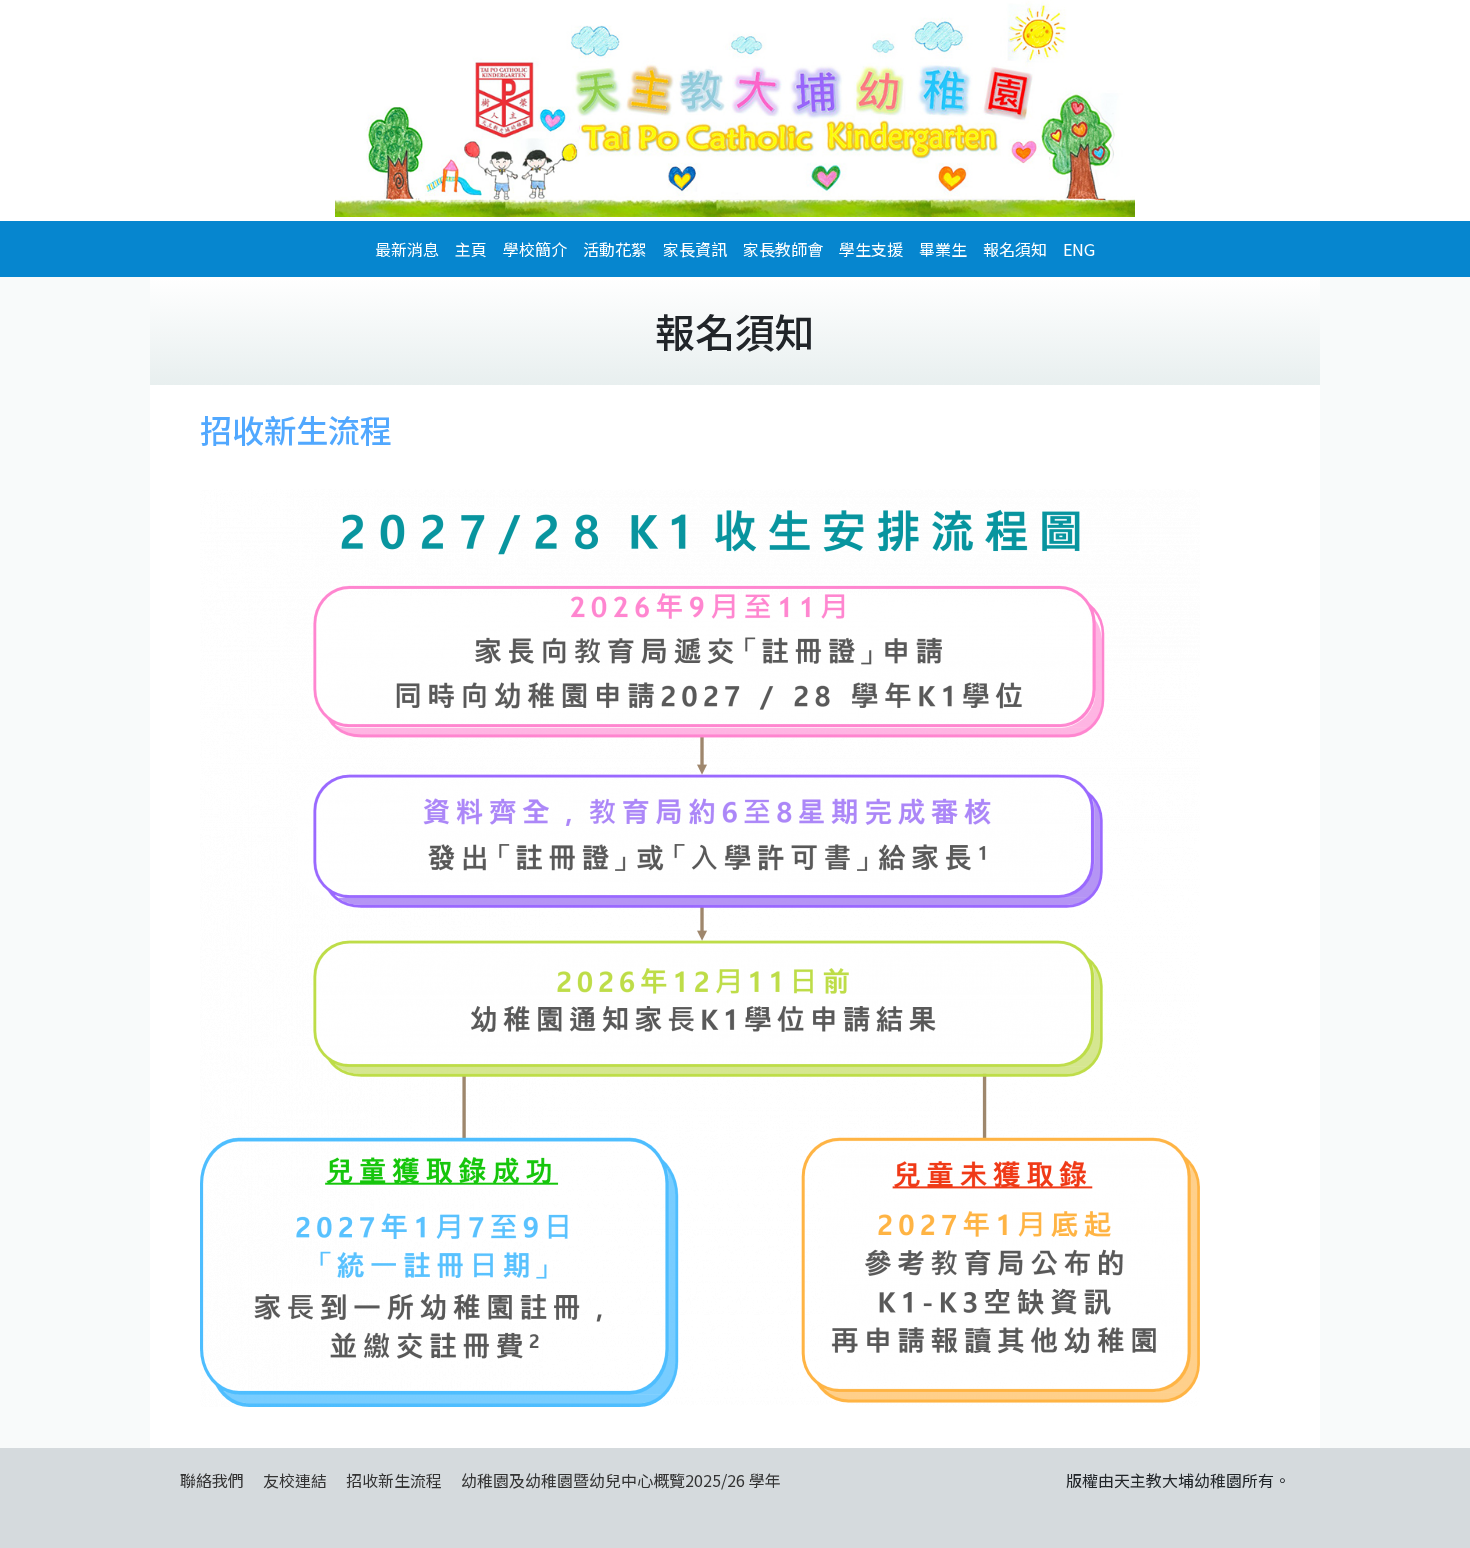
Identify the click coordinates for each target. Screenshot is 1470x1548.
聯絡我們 (212, 1480)
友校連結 (295, 1480)
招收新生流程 (394, 1480)
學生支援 (871, 249)
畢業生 (943, 249)
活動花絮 (615, 249)
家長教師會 (783, 249)
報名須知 (1015, 249)
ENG (1079, 249)
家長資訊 (695, 249)
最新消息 (407, 249)
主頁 (471, 249)
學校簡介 (535, 249)
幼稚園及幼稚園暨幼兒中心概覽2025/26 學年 (621, 1480)
